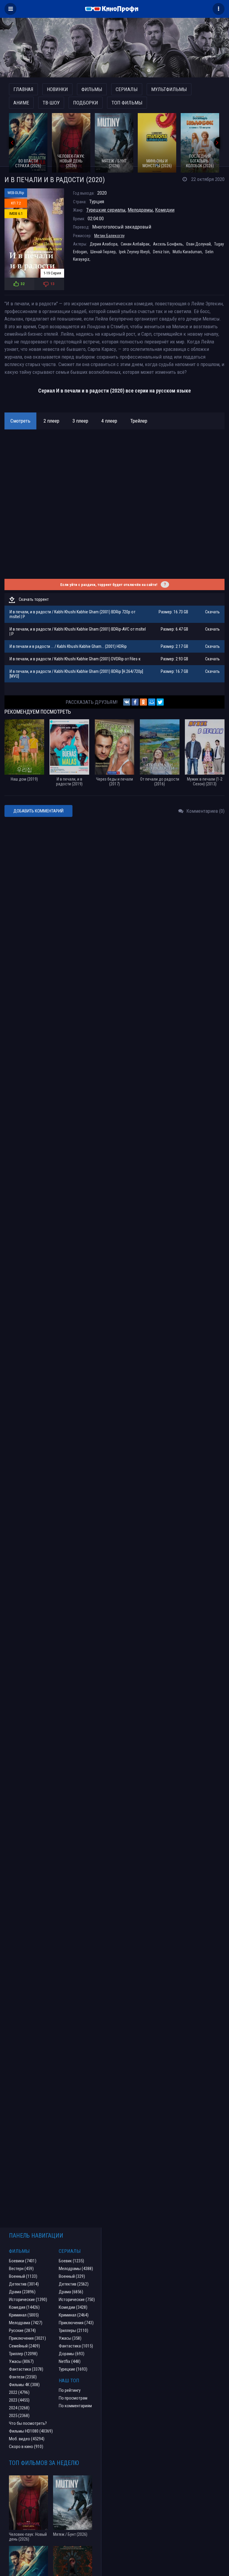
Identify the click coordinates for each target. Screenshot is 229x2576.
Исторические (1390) (28, 2300)
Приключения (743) (76, 2323)
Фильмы (92, 89)
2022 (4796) (19, 2392)
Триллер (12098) (23, 2354)
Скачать (212, 612)
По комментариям (75, 2406)
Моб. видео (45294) (27, 2439)
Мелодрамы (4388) (76, 2269)
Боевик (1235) (71, 2261)
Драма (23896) (22, 2292)
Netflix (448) (70, 2361)
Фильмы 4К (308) (24, 2385)
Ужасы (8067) (21, 2361)
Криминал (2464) (74, 2315)
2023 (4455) (19, 2400)
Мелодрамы (140, 210)
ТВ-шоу (51, 103)
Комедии (165, 210)
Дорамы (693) (72, 2354)
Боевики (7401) (23, 2261)
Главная (23, 89)
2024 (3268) (19, 2408)
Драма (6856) (71, 2292)
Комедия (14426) (24, 2307)
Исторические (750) (77, 2300)
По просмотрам (73, 2398)
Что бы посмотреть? (28, 2423)
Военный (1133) (23, 2276)
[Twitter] (160, 702)
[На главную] (114, 9)
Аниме (21, 103)
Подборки (86, 103)
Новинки (57, 89)
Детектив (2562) (74, 2284)
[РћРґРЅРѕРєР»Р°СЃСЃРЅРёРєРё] (143, 702)
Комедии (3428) (73, 2307)
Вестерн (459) (21, 2269)
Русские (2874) (22, 2330)
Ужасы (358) (70, 2338)
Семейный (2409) (24, 2346)
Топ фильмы (127, 103)
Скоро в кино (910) (26, 2447)
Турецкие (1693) (73, 2369)
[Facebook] (135, 702)
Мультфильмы (169, 89)
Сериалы (127, 89)
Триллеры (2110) (74, 2330)
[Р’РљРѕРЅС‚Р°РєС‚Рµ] (127, 702)
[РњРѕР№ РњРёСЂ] (152, 702)
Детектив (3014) (24, 2284)
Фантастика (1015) (76, 2346)
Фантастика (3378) (26, 2369)
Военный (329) (72, 2276)
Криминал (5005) (24, 2315)
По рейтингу (70, 2390)
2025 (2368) (19, 2416)
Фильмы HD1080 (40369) (31, 2431)
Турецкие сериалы (106, 210)
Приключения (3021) (27, 2338)
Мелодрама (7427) (26, 2323)
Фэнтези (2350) (23, 2377)
